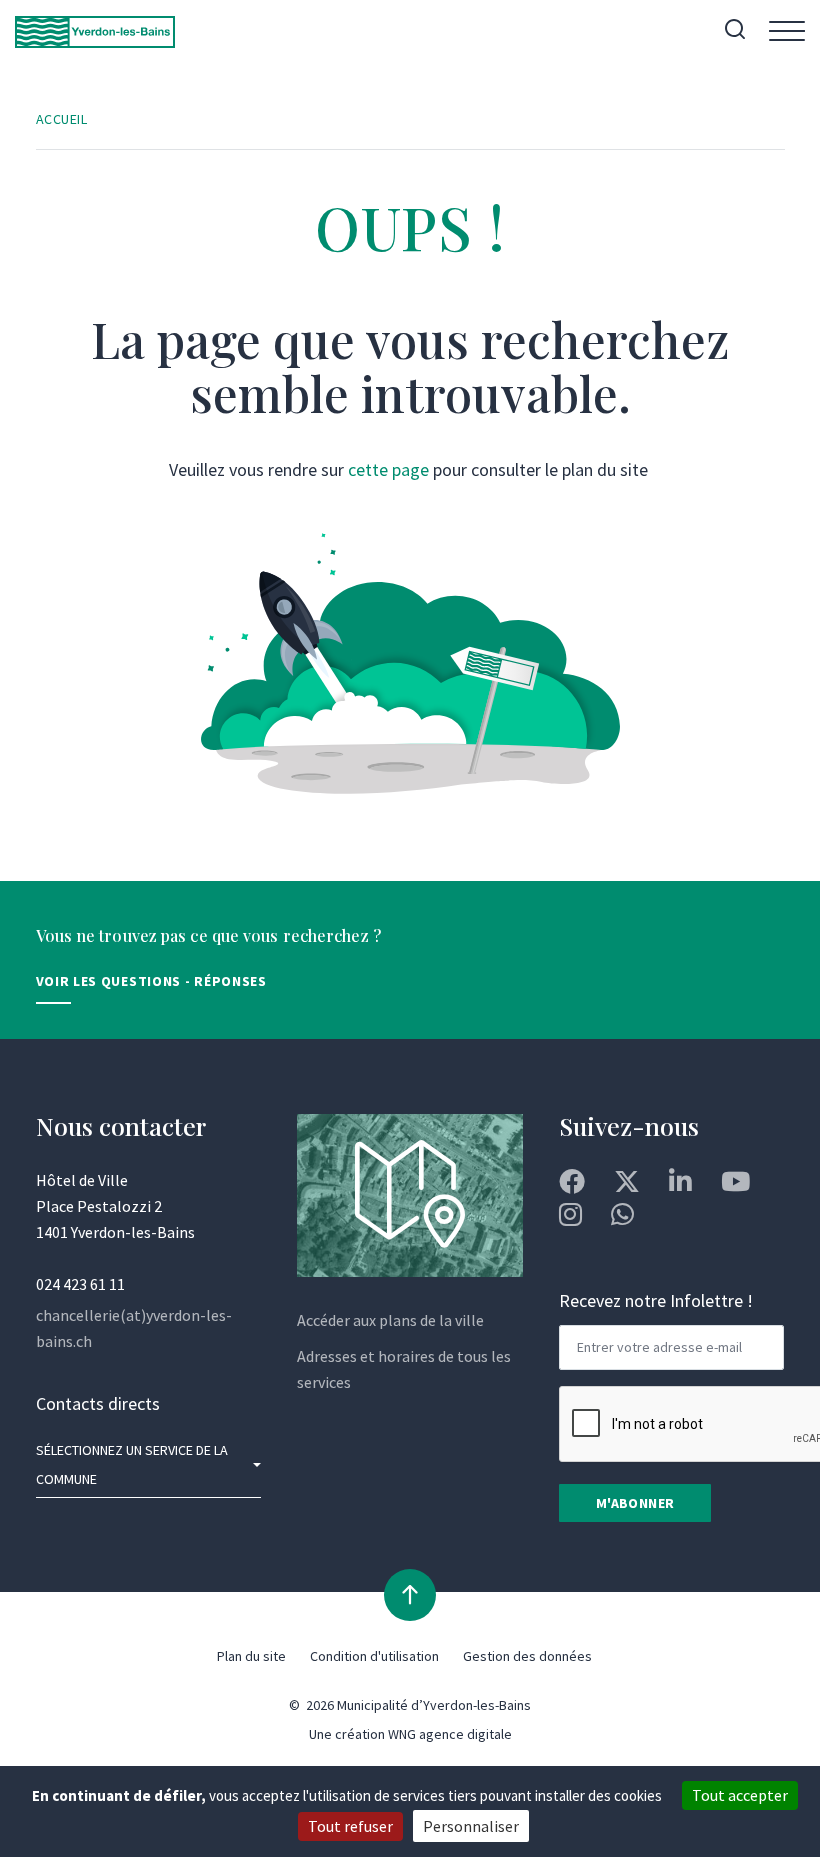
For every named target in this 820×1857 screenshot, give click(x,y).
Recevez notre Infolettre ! (656, 1300)
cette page (388, 469)
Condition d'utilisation (374, 1656)
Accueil (62, 119)
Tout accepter (740, 1795)
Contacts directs (98, 1403)
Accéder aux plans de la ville (390, 1320)
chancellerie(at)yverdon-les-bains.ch (134, 1328)
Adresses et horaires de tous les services (404, 1369)
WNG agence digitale (450, 1734)
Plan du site (251, 1656)
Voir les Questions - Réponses (151, 981)
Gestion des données (527, 1656)
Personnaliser (471, 1826)
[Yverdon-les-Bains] (95, 31)
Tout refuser (350, 1826)
